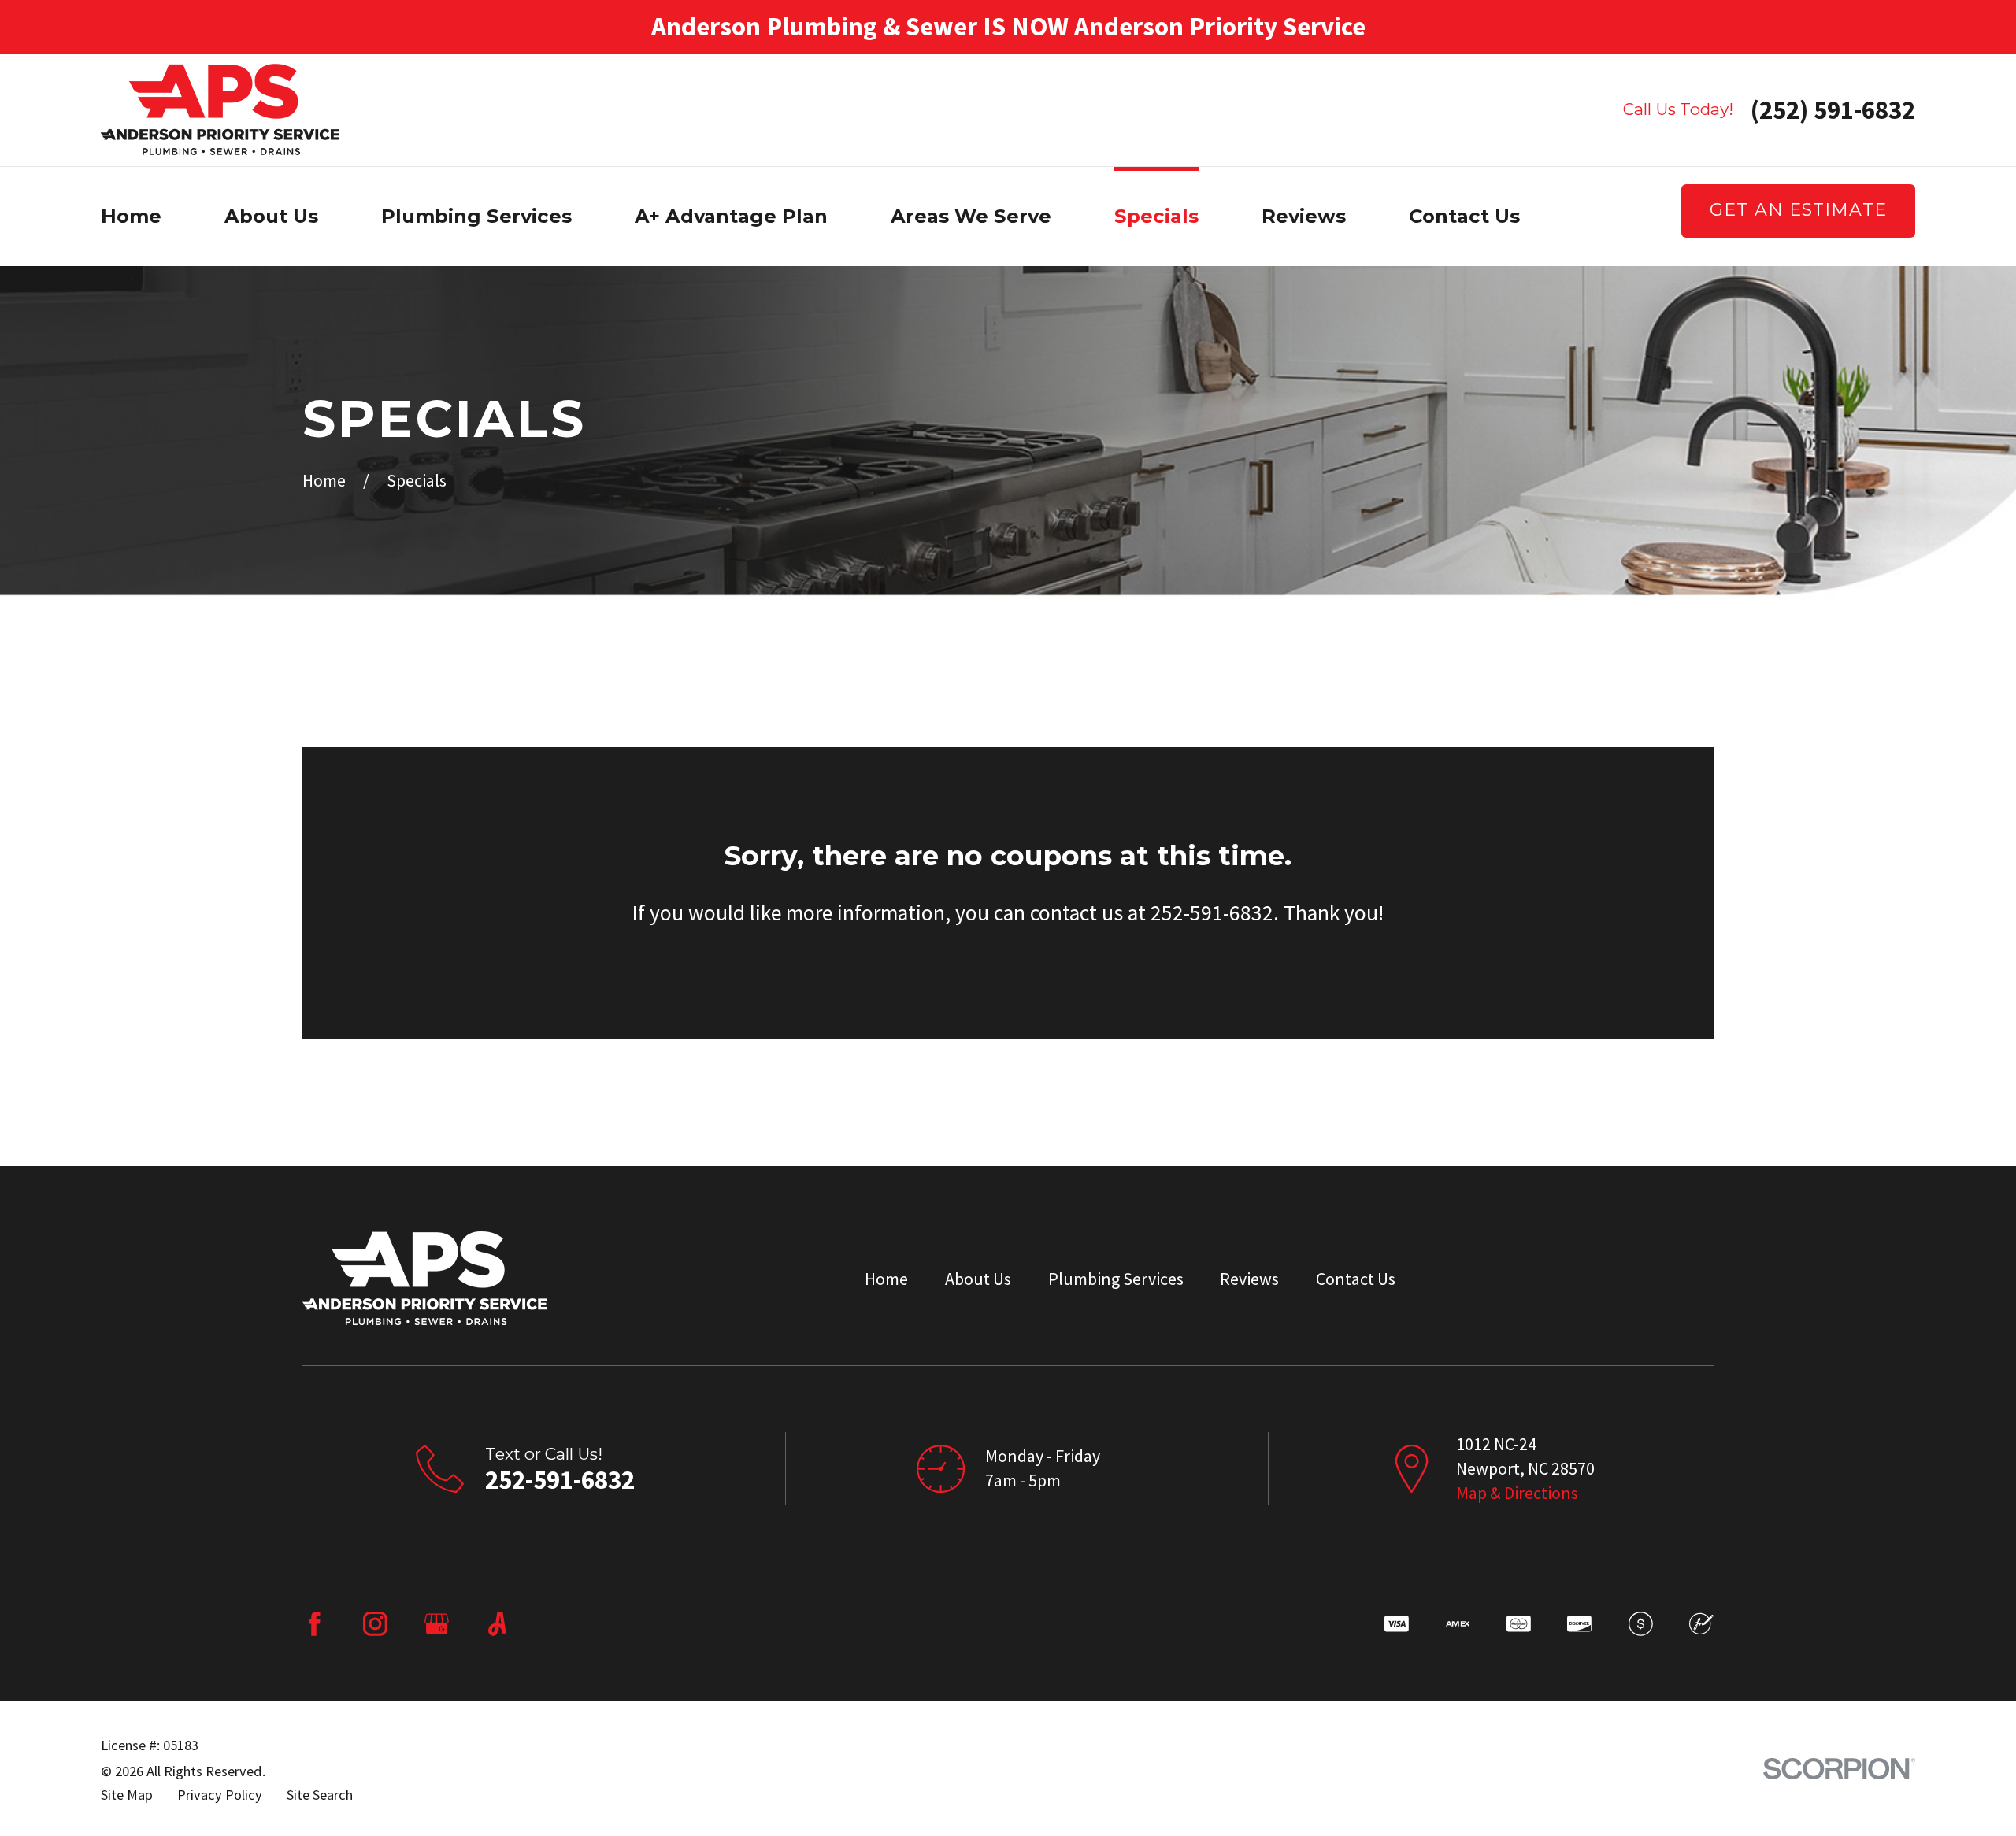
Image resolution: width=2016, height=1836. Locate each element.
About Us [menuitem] (271, 216)
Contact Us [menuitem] (1464, 216)
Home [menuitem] (131, 216)
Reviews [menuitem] (1304, 216)
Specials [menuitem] (1156, 216)
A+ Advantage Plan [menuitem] (731, 216)
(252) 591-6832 (1833, 110)
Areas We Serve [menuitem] (971, 216)
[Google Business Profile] (437, 1624)
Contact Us (1356, 1279)
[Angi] (497, 1624)
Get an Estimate (1798, 210)
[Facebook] (315, 1624)
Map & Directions (1517, 1493)
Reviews (1249, 1279)
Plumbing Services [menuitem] (476, 216)
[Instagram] (375, 1624)
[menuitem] (127, 1795)
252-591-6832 (560, 1480)
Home (886, 1279)
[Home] (220, 109)
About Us (978, 1279)
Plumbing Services (1116, 1279)
